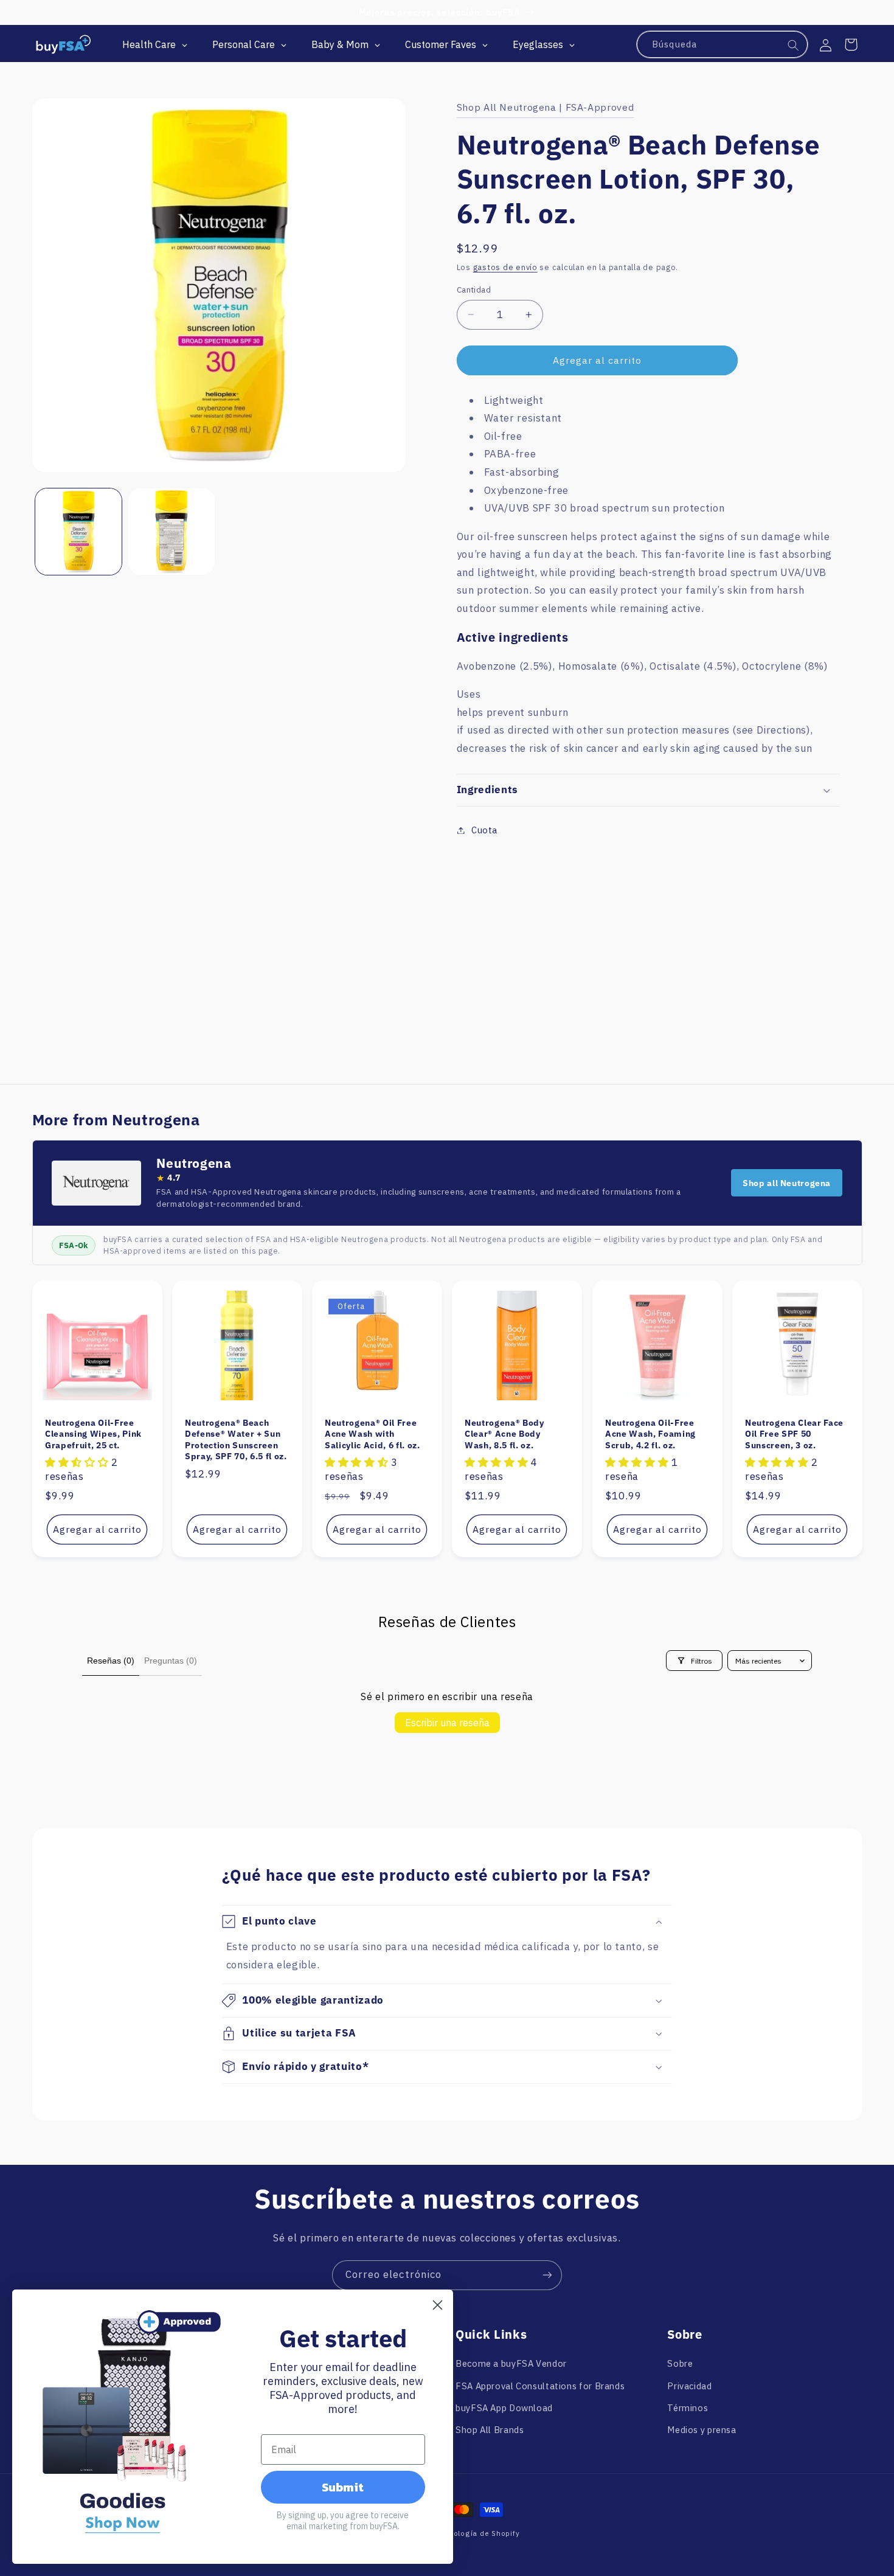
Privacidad (689, 2386)
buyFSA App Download (504, 2408)
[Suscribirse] (547, 2275)
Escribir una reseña (447, 1723)
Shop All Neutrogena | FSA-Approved (545, 107)
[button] (851, 44)
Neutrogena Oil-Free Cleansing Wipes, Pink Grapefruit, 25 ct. (93, 1434)
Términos (688, 2408)
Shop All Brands (490, 2430)
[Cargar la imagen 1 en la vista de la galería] (79, 532)
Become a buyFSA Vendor (511, 2363)
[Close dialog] (438, 2305)
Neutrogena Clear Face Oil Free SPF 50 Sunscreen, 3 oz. (794, 1434)
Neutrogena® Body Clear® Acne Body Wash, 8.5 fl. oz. (504, 1434)
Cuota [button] (484, 830)
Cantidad (474, 290)
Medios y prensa (702, 2430)
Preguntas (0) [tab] (171, 1661)
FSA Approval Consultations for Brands (540, 2386)
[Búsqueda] (794, 45)
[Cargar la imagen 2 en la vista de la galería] (172, 532)
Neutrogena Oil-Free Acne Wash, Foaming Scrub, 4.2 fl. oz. (650, 1434)
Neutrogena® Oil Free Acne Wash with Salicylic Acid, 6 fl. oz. (372, 1434)
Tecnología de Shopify (478, 2533)
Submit (343, 2487)
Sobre (680, 2363)
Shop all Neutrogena (787, 1183)
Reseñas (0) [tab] (111, 1661)
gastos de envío (505, 267)
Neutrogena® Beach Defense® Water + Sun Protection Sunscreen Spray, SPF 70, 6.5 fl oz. (236, 1439)
